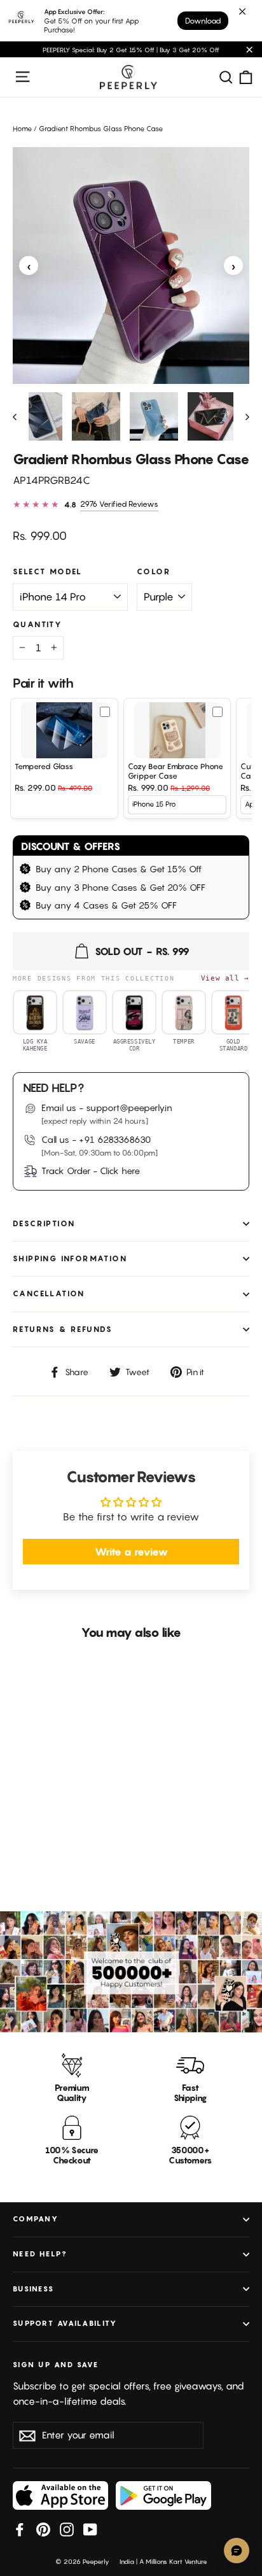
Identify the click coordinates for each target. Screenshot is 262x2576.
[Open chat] (237, 2551)
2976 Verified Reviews (119, 504)
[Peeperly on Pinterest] (43, 2529)
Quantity (38, 625)
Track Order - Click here (91, 1171)
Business (33, 2289)
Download (203, 21)
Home (22, 129)
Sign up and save (56, 2365)
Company (36, 2219)
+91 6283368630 (115, 1139)
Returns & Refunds (63, 1329)
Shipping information (70, 1258)
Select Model (48, 572)
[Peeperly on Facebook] (20, 2529)
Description (44, 1223)
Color (154, 572)
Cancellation (49, 1293)
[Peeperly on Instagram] (67, 2529)
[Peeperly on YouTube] (90, 2529)
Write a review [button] (131, 1552)
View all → (225, 978)
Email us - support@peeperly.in (107, 1108)
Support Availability (65, 2323)
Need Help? (40, 2254)
